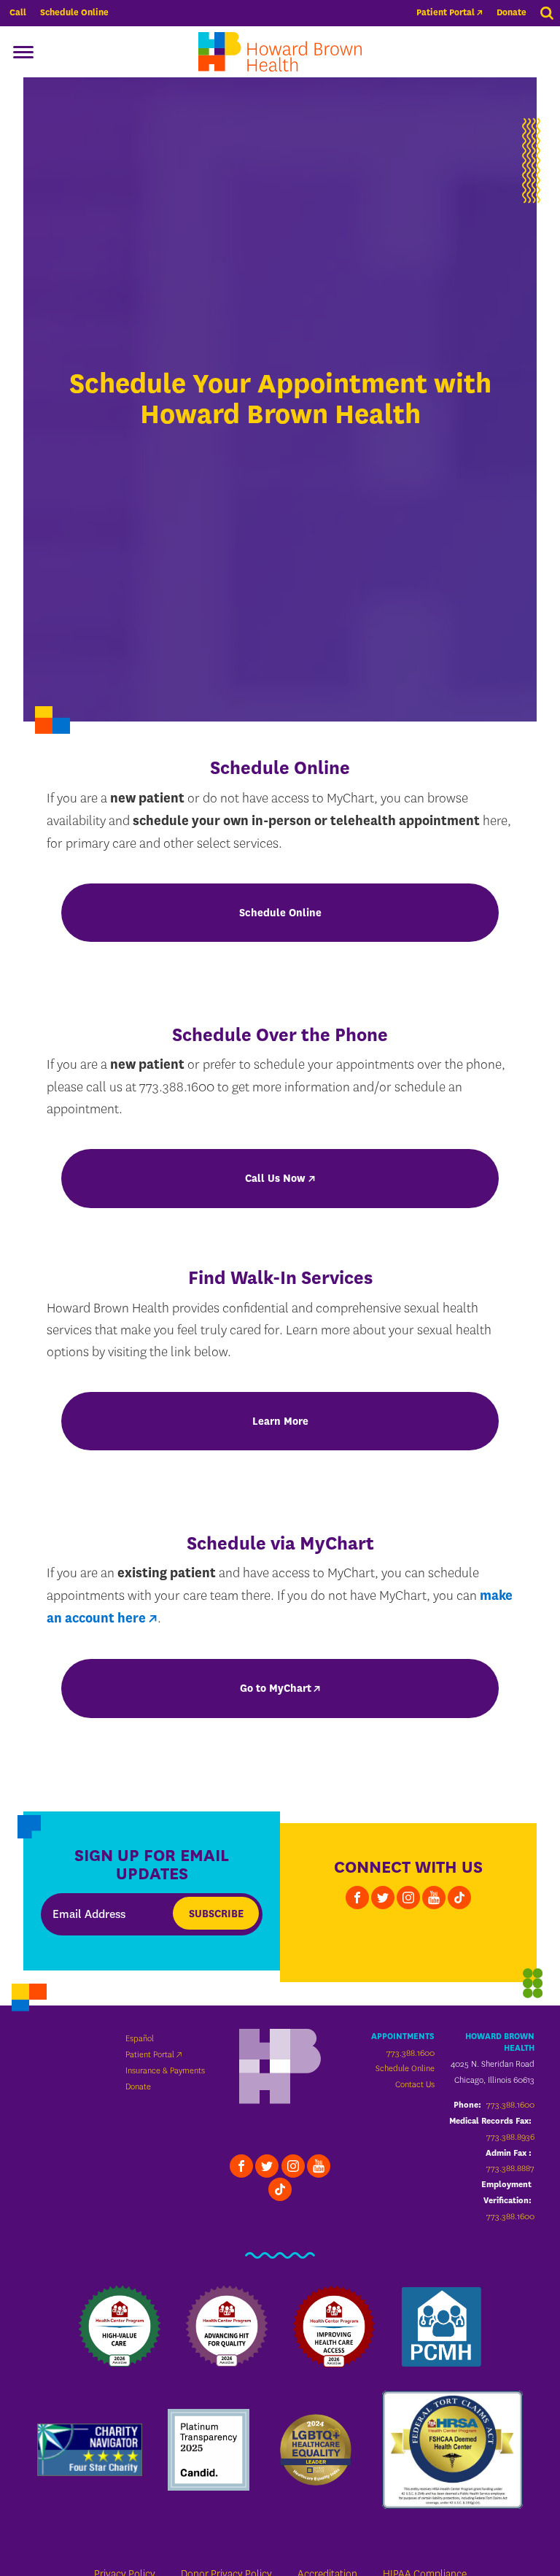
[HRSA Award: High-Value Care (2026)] (120, 2326)
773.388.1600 (411, 2053)
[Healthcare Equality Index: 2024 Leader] (316, 2450)
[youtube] (434, 1898)
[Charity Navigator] (90, 2450)
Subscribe (216, 1914)
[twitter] (383, 1898)
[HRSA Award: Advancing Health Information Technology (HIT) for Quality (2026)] (227, 2326)
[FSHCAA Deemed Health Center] (452, 2450)
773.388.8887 (510, 2168)
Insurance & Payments (165, 2070)
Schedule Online (74, 12)
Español (140, 2038)
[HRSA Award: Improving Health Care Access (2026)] (334, 2326)
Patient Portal (446, 12)
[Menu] (23, 52)
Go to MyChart (276, 1688)
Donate (512, 12)
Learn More (280, 1421)
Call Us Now (275, 1178)
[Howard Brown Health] (280, 2068)
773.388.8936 (510, 2137)
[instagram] (408, 1898)
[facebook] (357, 1898)
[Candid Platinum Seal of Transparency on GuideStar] (209, 2450)
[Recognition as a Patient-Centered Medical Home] (441, 2326)
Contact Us (415, 2084)
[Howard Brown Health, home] (280, 52)
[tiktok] (459, 1898)
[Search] (548, 13)
